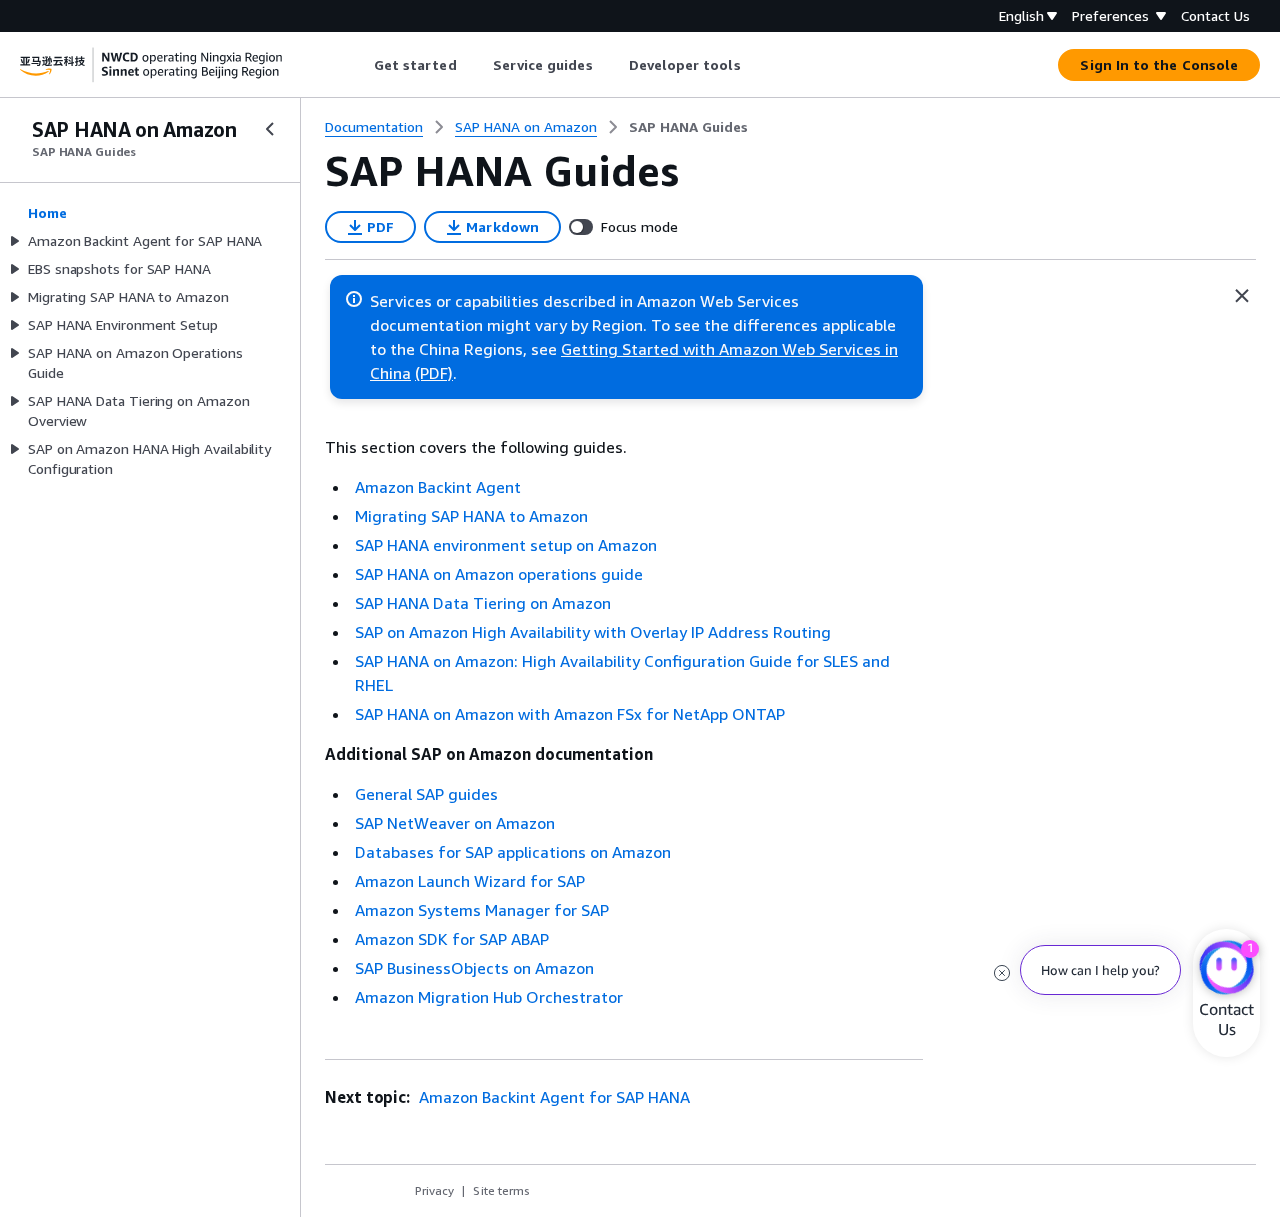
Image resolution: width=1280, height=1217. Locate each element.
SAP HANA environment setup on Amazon (506, 545)
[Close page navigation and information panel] (1242, 296)
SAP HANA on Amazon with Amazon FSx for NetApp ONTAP (570, 714)
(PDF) (434, 373)
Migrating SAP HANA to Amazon (471, 516)
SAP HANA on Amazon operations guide (499, 574)
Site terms (501, 1190)
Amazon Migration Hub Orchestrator (489, 997)
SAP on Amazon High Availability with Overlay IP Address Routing (593, 632)
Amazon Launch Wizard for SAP (470, 881)
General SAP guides (426, 794)
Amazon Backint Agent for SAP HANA (552, 1097)
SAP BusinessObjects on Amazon (474, 968)
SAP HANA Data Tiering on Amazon (483, 603)
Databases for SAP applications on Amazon (513, 852)
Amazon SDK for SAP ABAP (452, 939)
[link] (688, 127)
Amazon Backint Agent (438, 487)
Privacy (434, 1190)
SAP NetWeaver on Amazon (455, 823)
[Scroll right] (755, 65)
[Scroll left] (358, 65)
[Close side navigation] (270, 129)
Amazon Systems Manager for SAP (482, 910)
